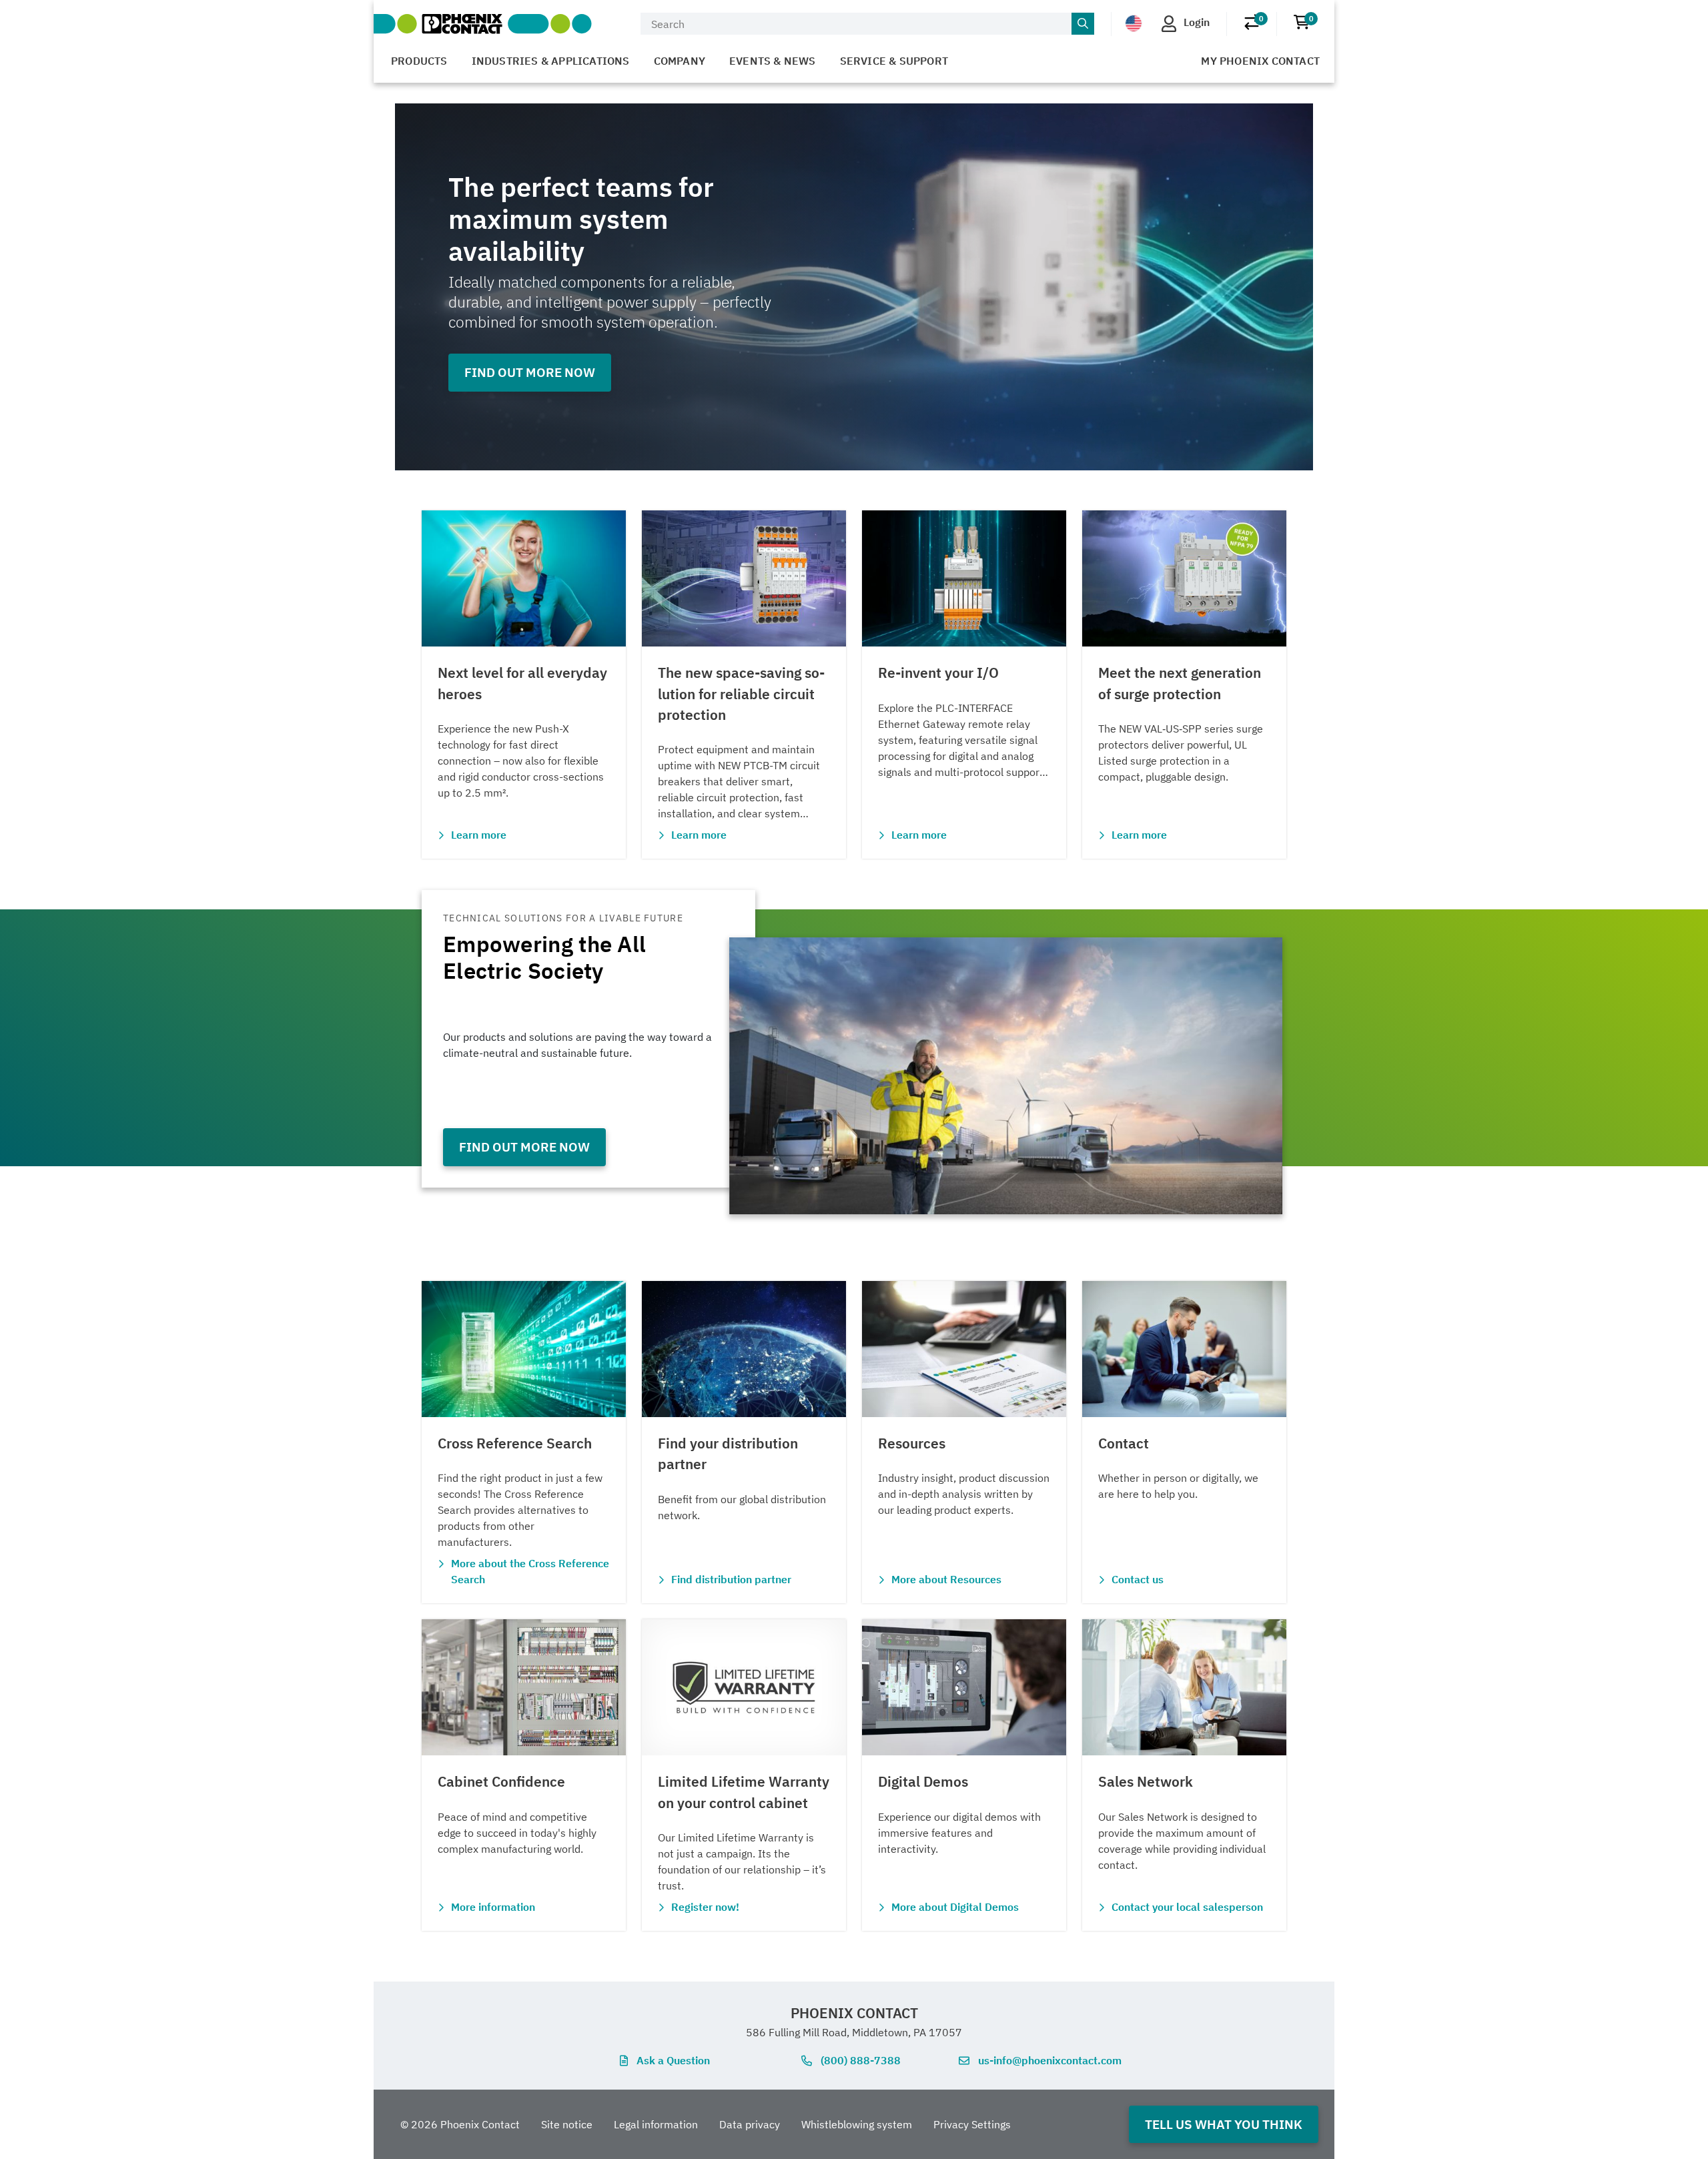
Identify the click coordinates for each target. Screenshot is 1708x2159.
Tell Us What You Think (1224, 2124)
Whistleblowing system (857, 2124)
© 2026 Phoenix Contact (460, 2124)
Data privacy (750, 2124)
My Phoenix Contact (1260, 61)
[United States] (1134, 23)
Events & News (773, 61)
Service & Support (894, 61)
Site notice (567, 2124)
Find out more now (530, 372)
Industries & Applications (551, 61)
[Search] (1083, 24)
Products (419, 61)
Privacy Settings (972, 2124)
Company (680, 61)
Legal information (656, 2124)
